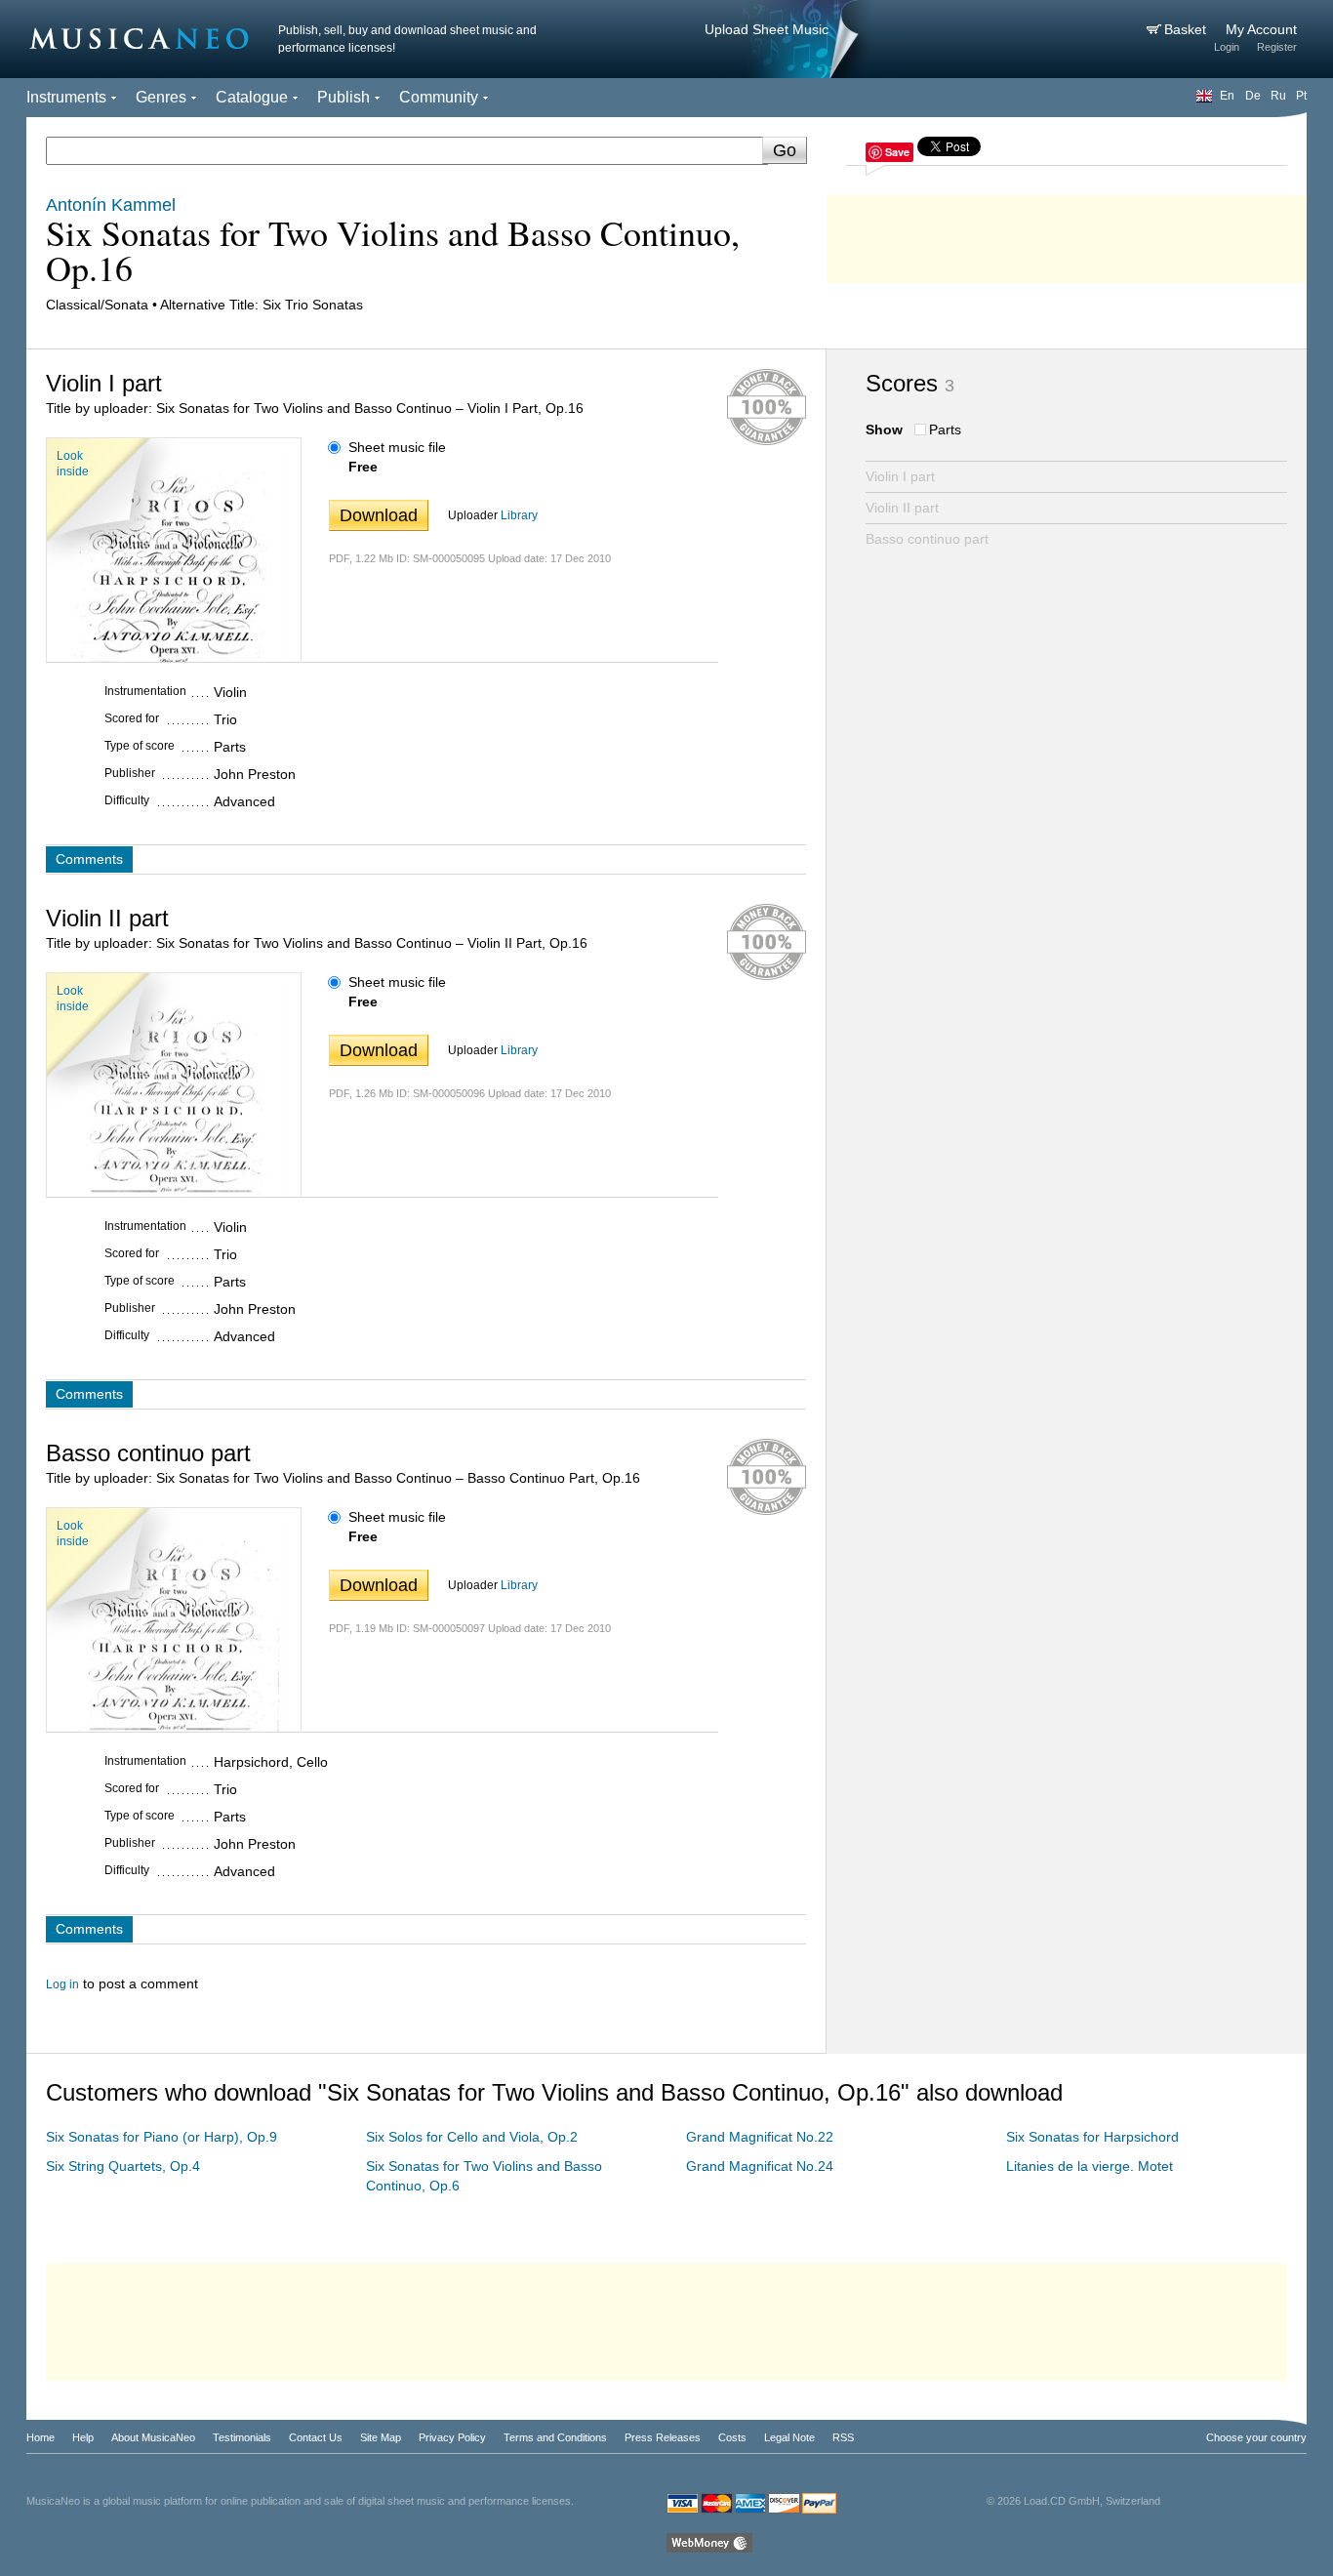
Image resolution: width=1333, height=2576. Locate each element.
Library (519, 515)
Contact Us (316, 2437)
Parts (945, 429)
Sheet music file (397, 447)
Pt (1301, 96)
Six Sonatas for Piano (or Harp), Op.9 (162, 2137)
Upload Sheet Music (767, 29)
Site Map (381, 2437)
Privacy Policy (452, 2437)
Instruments (66, 97)
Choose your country (1256, 2437)
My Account (1261, 29)
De (1253, 96)
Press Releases (663, 2437)
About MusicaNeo (153, 2437)
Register (1277, 47)
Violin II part (902, 508)
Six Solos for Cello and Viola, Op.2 (472, 2137)
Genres (161, 97)
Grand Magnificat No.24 (760, 2166)
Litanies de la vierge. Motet (1090, 2166)
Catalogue (252, 97)
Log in (62, 1984)
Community (439, 97)
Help (83, 2437)
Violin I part (900, 476)
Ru (1278, 96)
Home (40, 2437)
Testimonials (242, 2437)
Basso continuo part (927, 539)
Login (1227, 47)
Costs (732, 2437)
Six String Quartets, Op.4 (123, 2166)
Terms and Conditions (555, 2437)
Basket (1187, 29)
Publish (343, 97)
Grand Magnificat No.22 (760, 2137)
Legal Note (789, 2437)
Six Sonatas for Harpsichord (1092, 2137)
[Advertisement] (1067, 234)
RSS (843, 2437)
